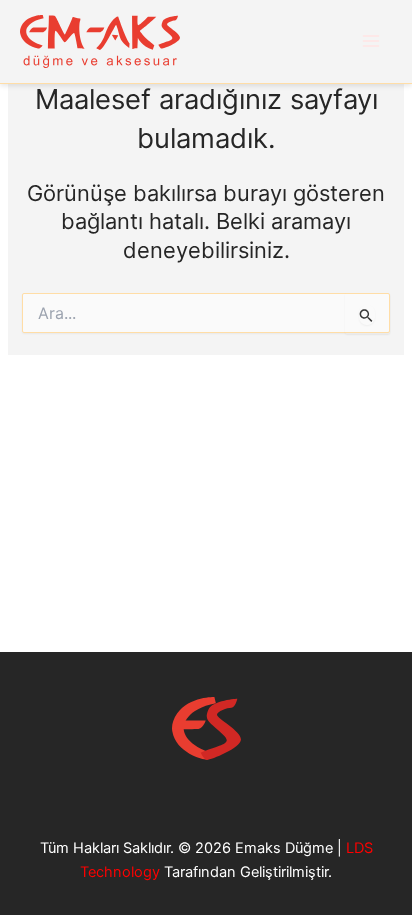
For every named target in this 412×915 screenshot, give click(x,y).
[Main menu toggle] (371, 41)
